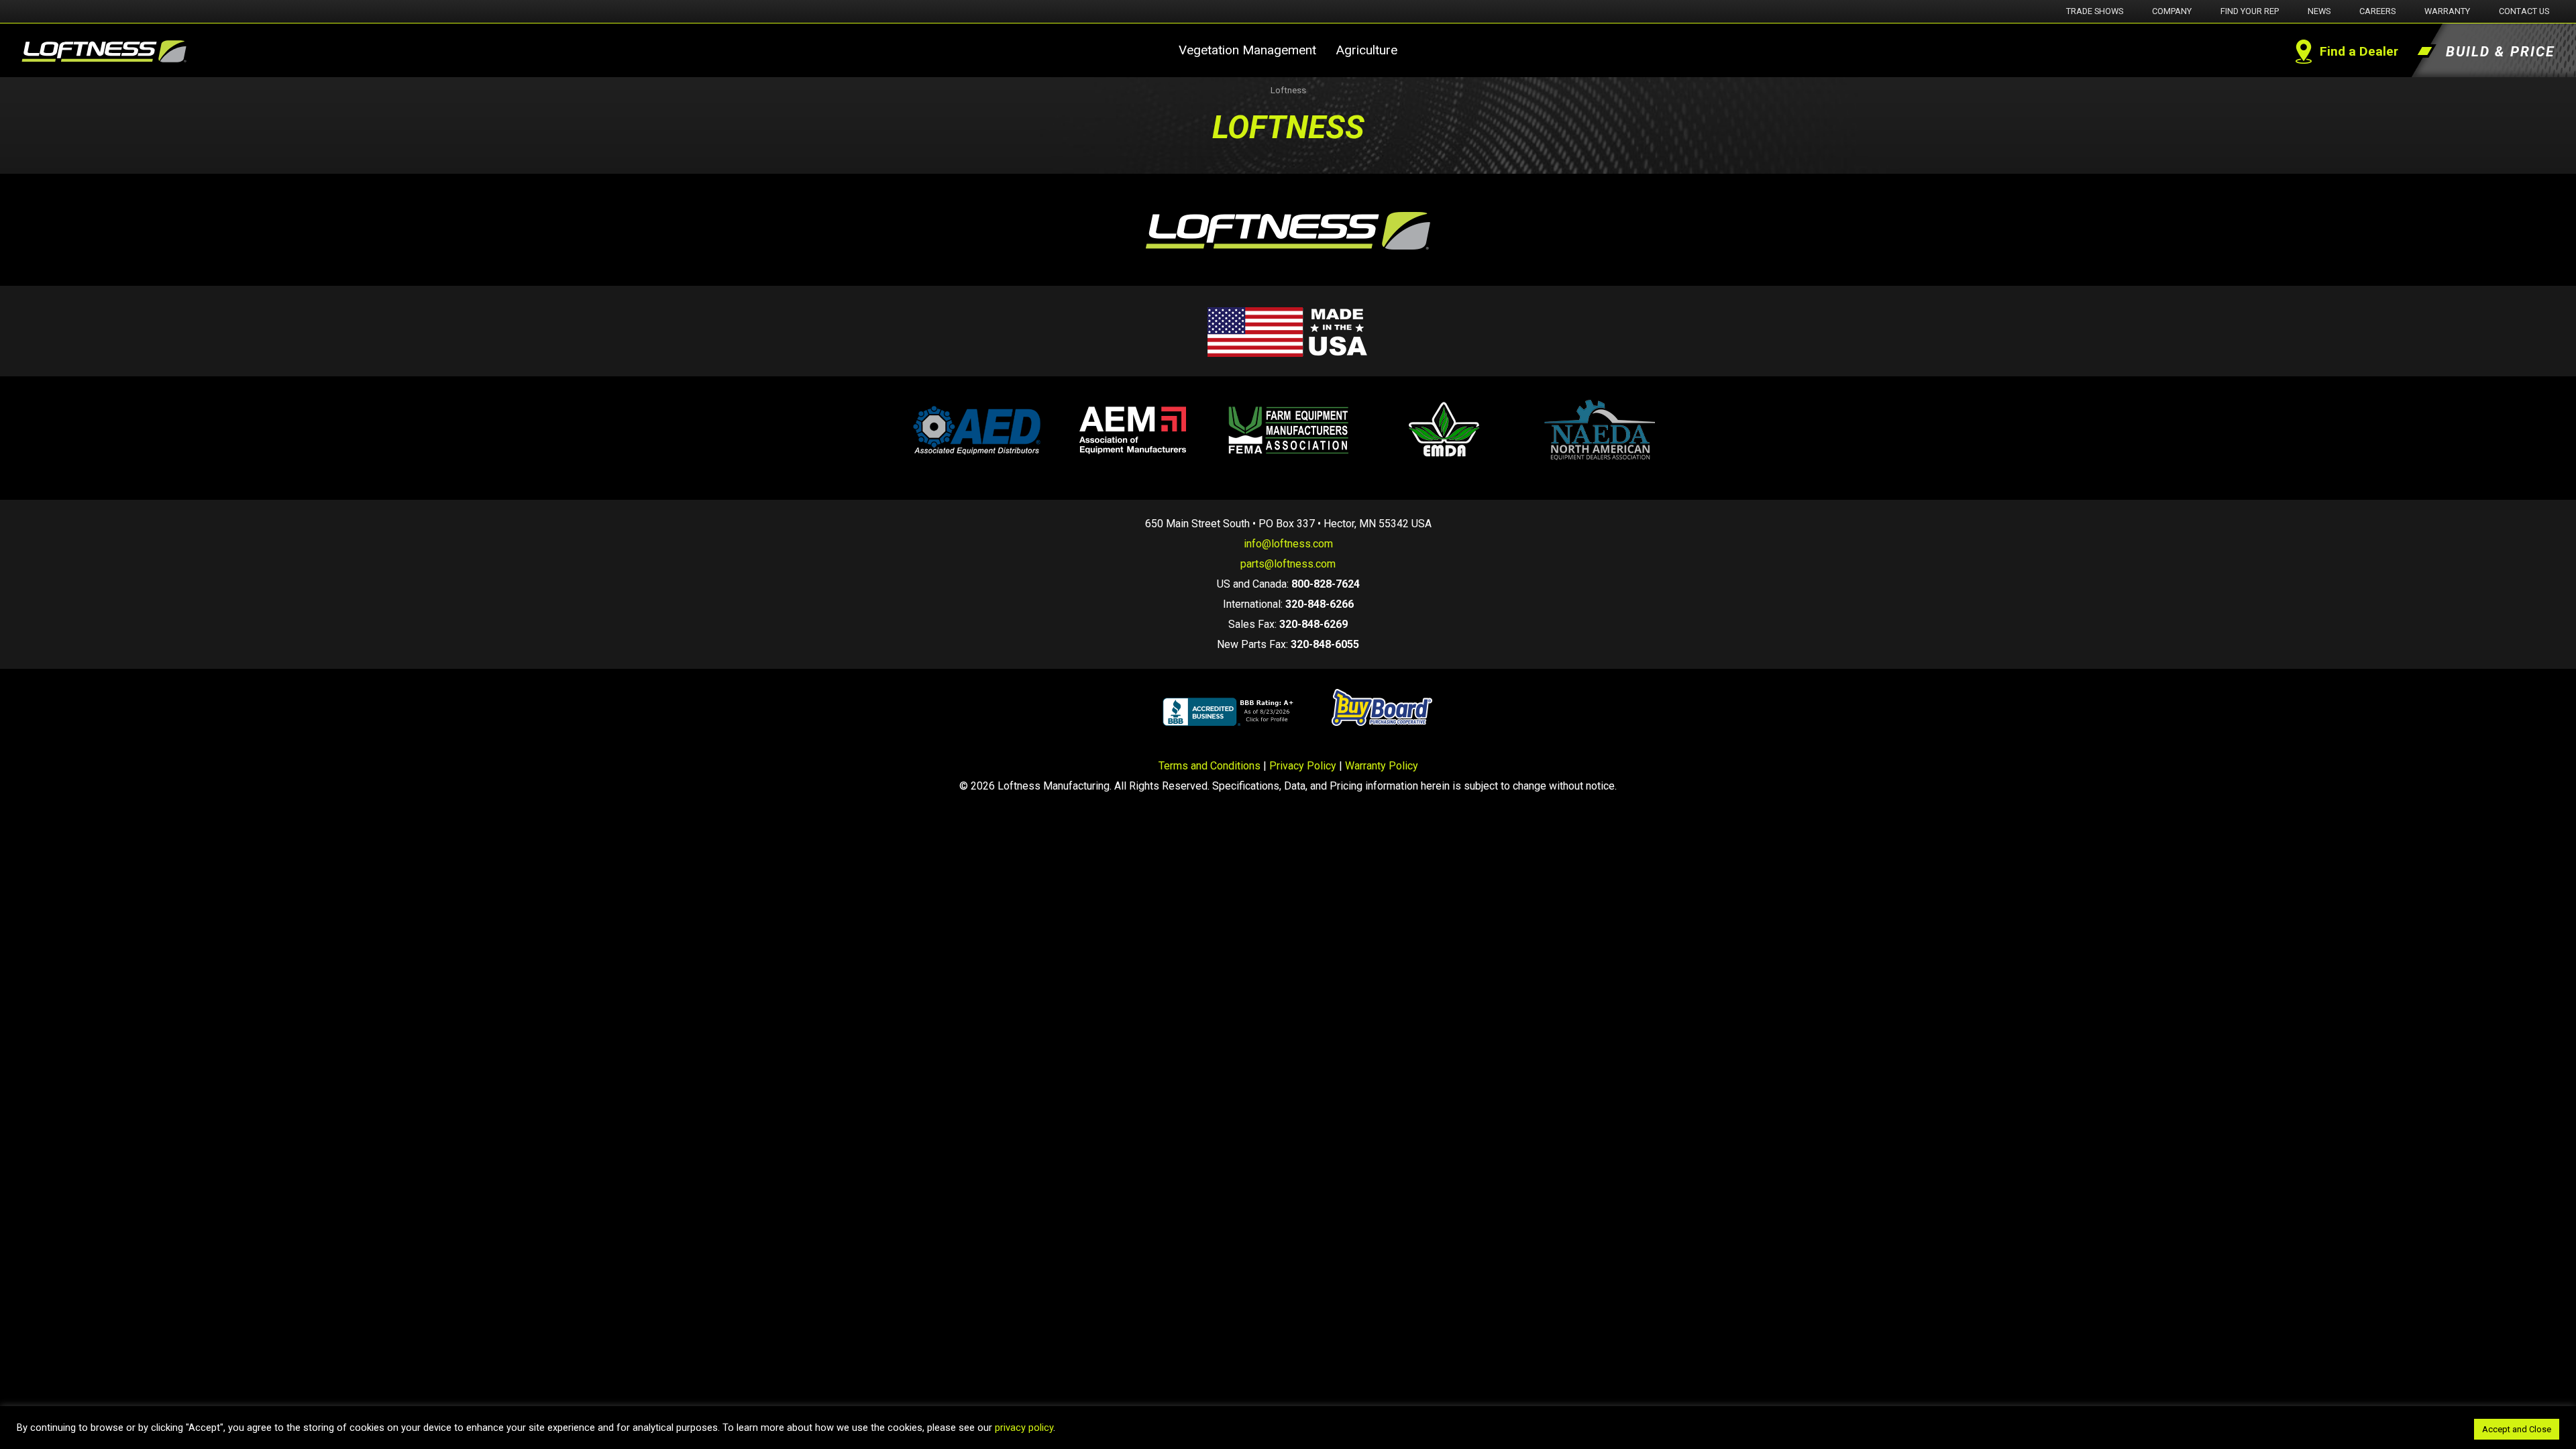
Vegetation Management (1247, 50)
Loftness (1288, 90)
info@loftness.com (1288, 544)
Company (2172, 11)
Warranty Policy (1382, 766)
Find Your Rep (2250, 11)
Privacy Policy (1303, 766)
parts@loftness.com (1288, 564)
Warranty (2447, 11)
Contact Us (2524, 11)
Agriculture (1366, 50)
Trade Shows (2095, 11)
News (2319, 11)
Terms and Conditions (1210, 766)
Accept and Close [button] (2517, 1429)
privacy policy (1024, 1428)
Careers (2377, 11)
